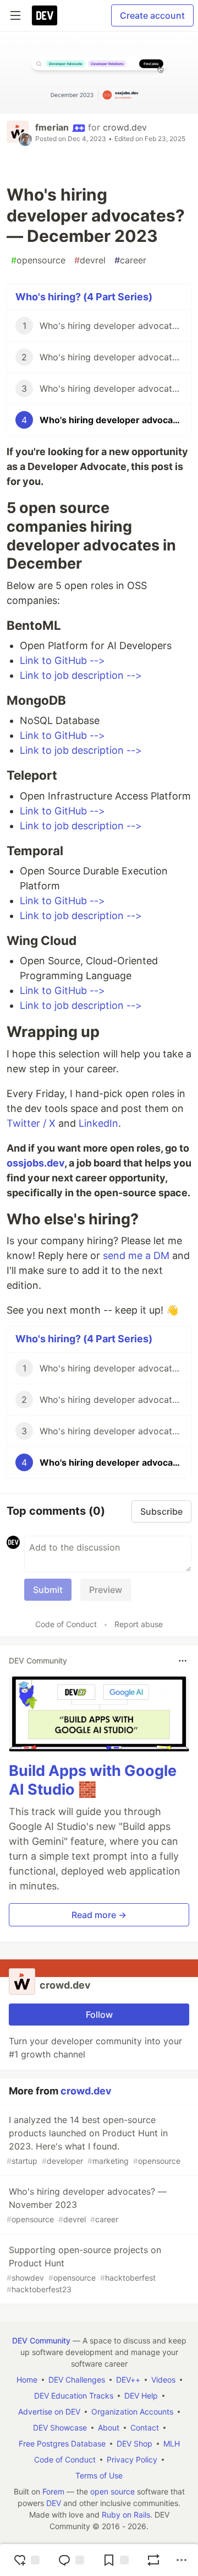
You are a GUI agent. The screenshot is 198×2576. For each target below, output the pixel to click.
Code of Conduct (66, 1624)
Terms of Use (99, 2475)
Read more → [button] (99, 1915)
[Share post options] (182, 2560)
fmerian (52, 127)
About (109, 2428)
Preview (106, 1590)
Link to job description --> (81, 675)
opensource (38, 260)
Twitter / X (31, 1123)
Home (27, 2380)
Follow (99, 2015)
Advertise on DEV (49, 2412)
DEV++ (128, 2380)
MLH (172, 2443)
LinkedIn (98, 1123)
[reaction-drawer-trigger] (26, 2560)
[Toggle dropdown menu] (183, 1661)
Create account (152, 15)
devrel (90, 260)
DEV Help (141, 2396)
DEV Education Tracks (74, 2396)
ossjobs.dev (35, 1163)
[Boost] (153, 2560)
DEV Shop (134, 2443)
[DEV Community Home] (45, 15)
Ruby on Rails (126, 2515)
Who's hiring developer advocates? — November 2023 (87, 2205)
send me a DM (136, 1255)
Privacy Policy (132, 2459)
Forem (53, 2491)
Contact (145, 2428)
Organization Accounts (132, 2412)
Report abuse (139, 1624)
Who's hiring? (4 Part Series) (84, 297)
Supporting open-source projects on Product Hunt (84, 2269)
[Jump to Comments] (71, 2560)
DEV (54, 2503)
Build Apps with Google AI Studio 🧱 (93, 1780)
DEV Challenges (77, 2380)
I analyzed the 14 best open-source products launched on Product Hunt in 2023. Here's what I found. (94, 2140)
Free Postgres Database (62, 2443)
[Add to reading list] (116, 2560)
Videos (163, 2380)
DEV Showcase (60, 2428)
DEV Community (41, 2340)
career (130, 260)
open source (112, 2491)
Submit (48, 1590)
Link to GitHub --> (62, 660)
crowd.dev (125, 127)
